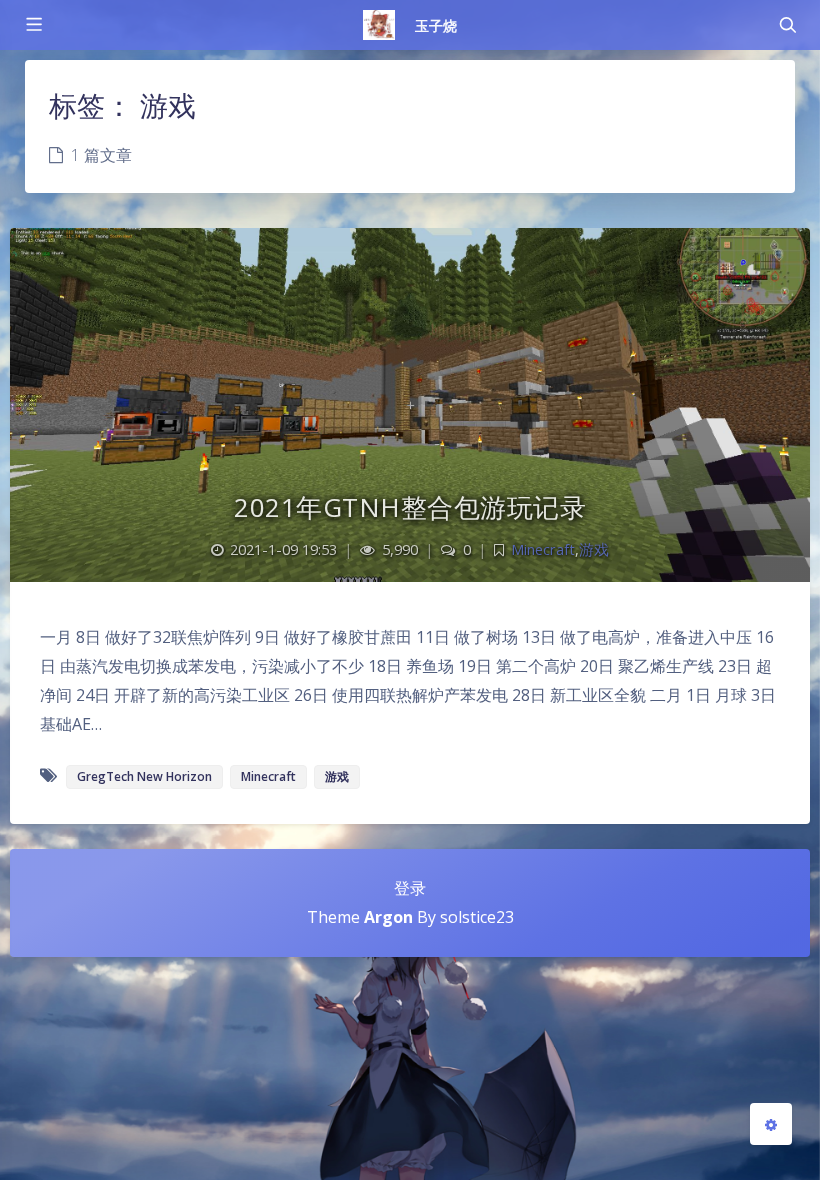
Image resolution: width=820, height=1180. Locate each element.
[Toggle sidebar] (33, 25)
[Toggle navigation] (787, 25)
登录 (410, 888)
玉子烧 (436, 25)
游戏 (594, 549)
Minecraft (543, 549)
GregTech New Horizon (144, 776)
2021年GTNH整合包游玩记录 (410, 507)
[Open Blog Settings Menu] (771, 1124)
